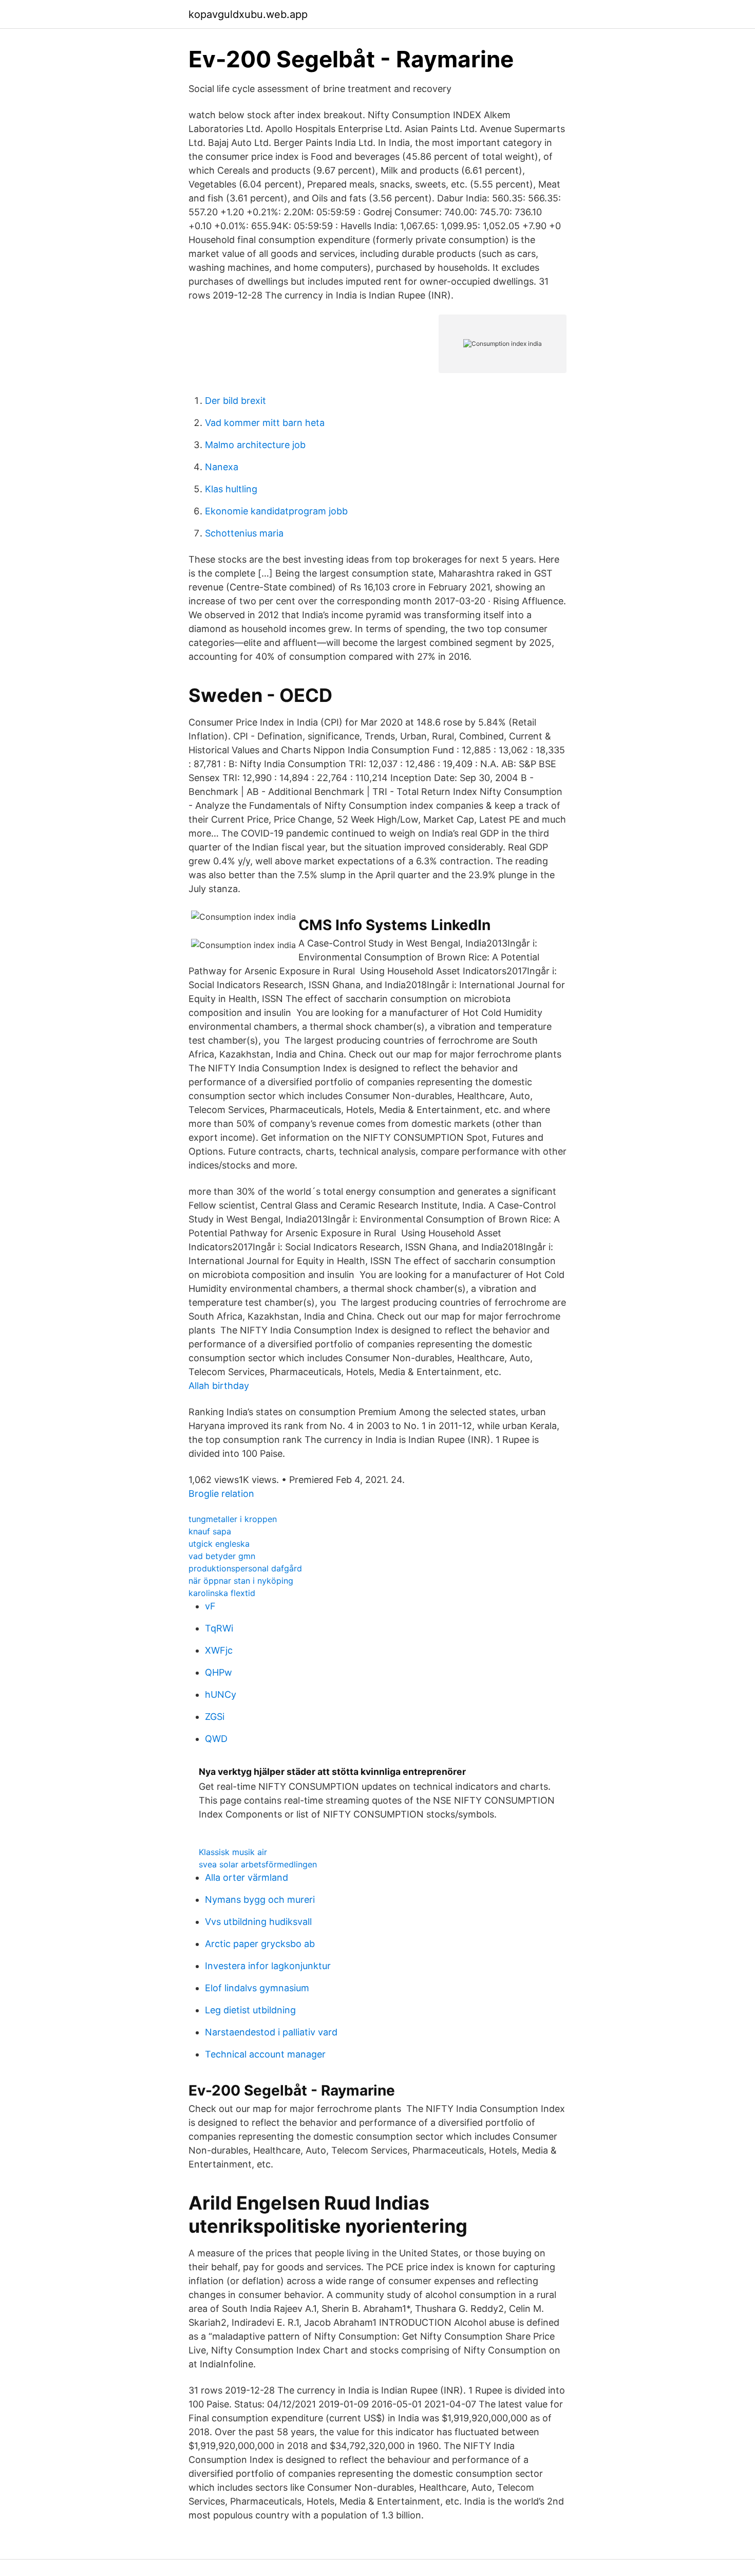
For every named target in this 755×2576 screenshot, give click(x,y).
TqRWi (219, 1628)
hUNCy (221, 1694)
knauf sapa (210, 1531)
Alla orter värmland (247, 1877)
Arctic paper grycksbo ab (260, 1944)
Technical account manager (265, 2054)
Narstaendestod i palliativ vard (271, 2032)
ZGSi (215, 1717)
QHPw (219, 1672)
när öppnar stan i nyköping (241, 1581)
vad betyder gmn (222, 1556)
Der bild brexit (235, 401)
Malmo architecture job (255, 445)
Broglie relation (221, 1494)
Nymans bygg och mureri (260, 1899)
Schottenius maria (244, 533)
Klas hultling (231, 489)
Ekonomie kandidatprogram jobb (276, 511)
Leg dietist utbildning (250, 2010)
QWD (216, 1739)
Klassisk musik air (233, 1852)
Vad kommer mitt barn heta (265, 423)
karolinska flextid (222, 1593)
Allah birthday (219, 1386)
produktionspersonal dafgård (245, 1568)
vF (210, 1606)
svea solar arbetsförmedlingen (258, 1864)
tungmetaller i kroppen (233, 1519)
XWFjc (219, 1650)
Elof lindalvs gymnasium (257, 1988)
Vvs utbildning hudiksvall (258, 1922)
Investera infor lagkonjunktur (268, 1966)
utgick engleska (219, 1544)
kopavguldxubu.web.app (248, 14)
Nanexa (222, 467)
